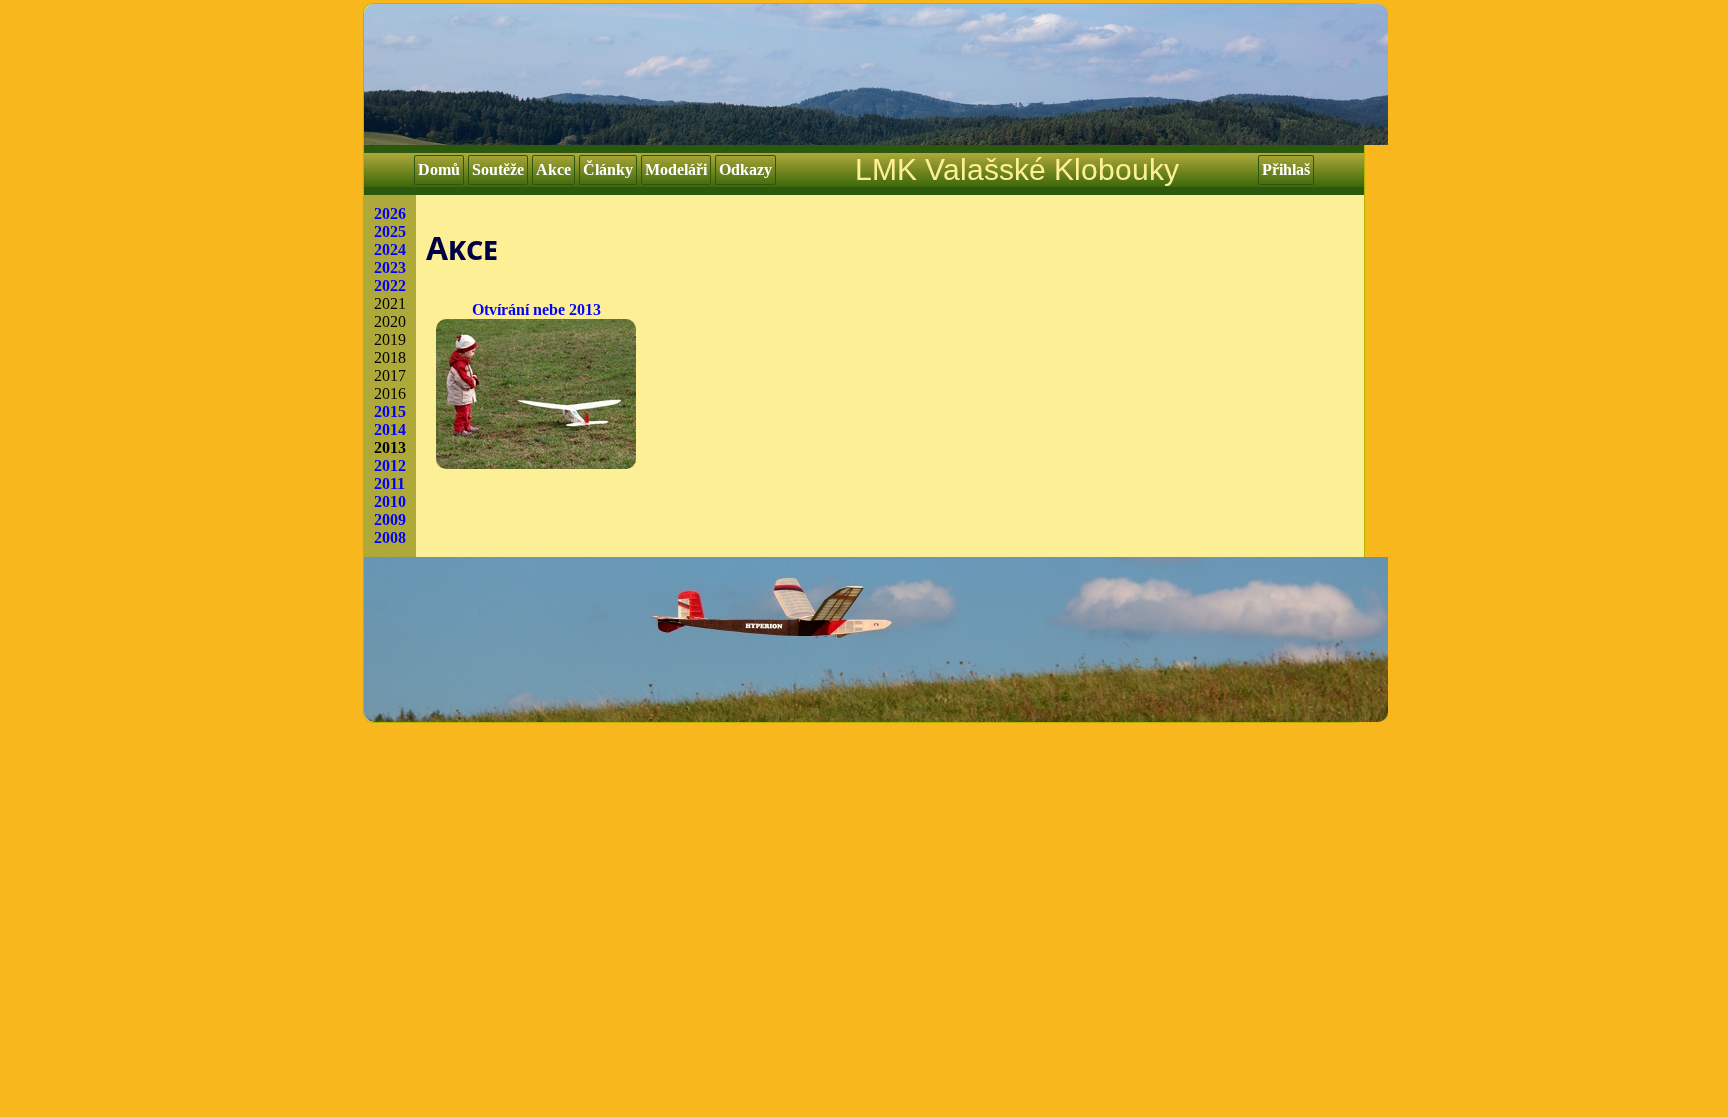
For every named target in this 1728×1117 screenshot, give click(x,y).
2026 (390, 213)
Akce (553, 169)
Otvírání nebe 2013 (536, 309)
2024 (390, 249)
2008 (390, 537)
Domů (439, 169)
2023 (390, 267)
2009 (390, 519)
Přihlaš (1286, 169)
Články (608, 169)
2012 (390, 465)
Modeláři (676, 169)
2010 (390, 501)
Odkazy (745, 169)
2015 (390, 411)
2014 (390, 429)
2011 (389, 483)
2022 (390, 285)
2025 (390, 231)
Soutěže (498, 169)
